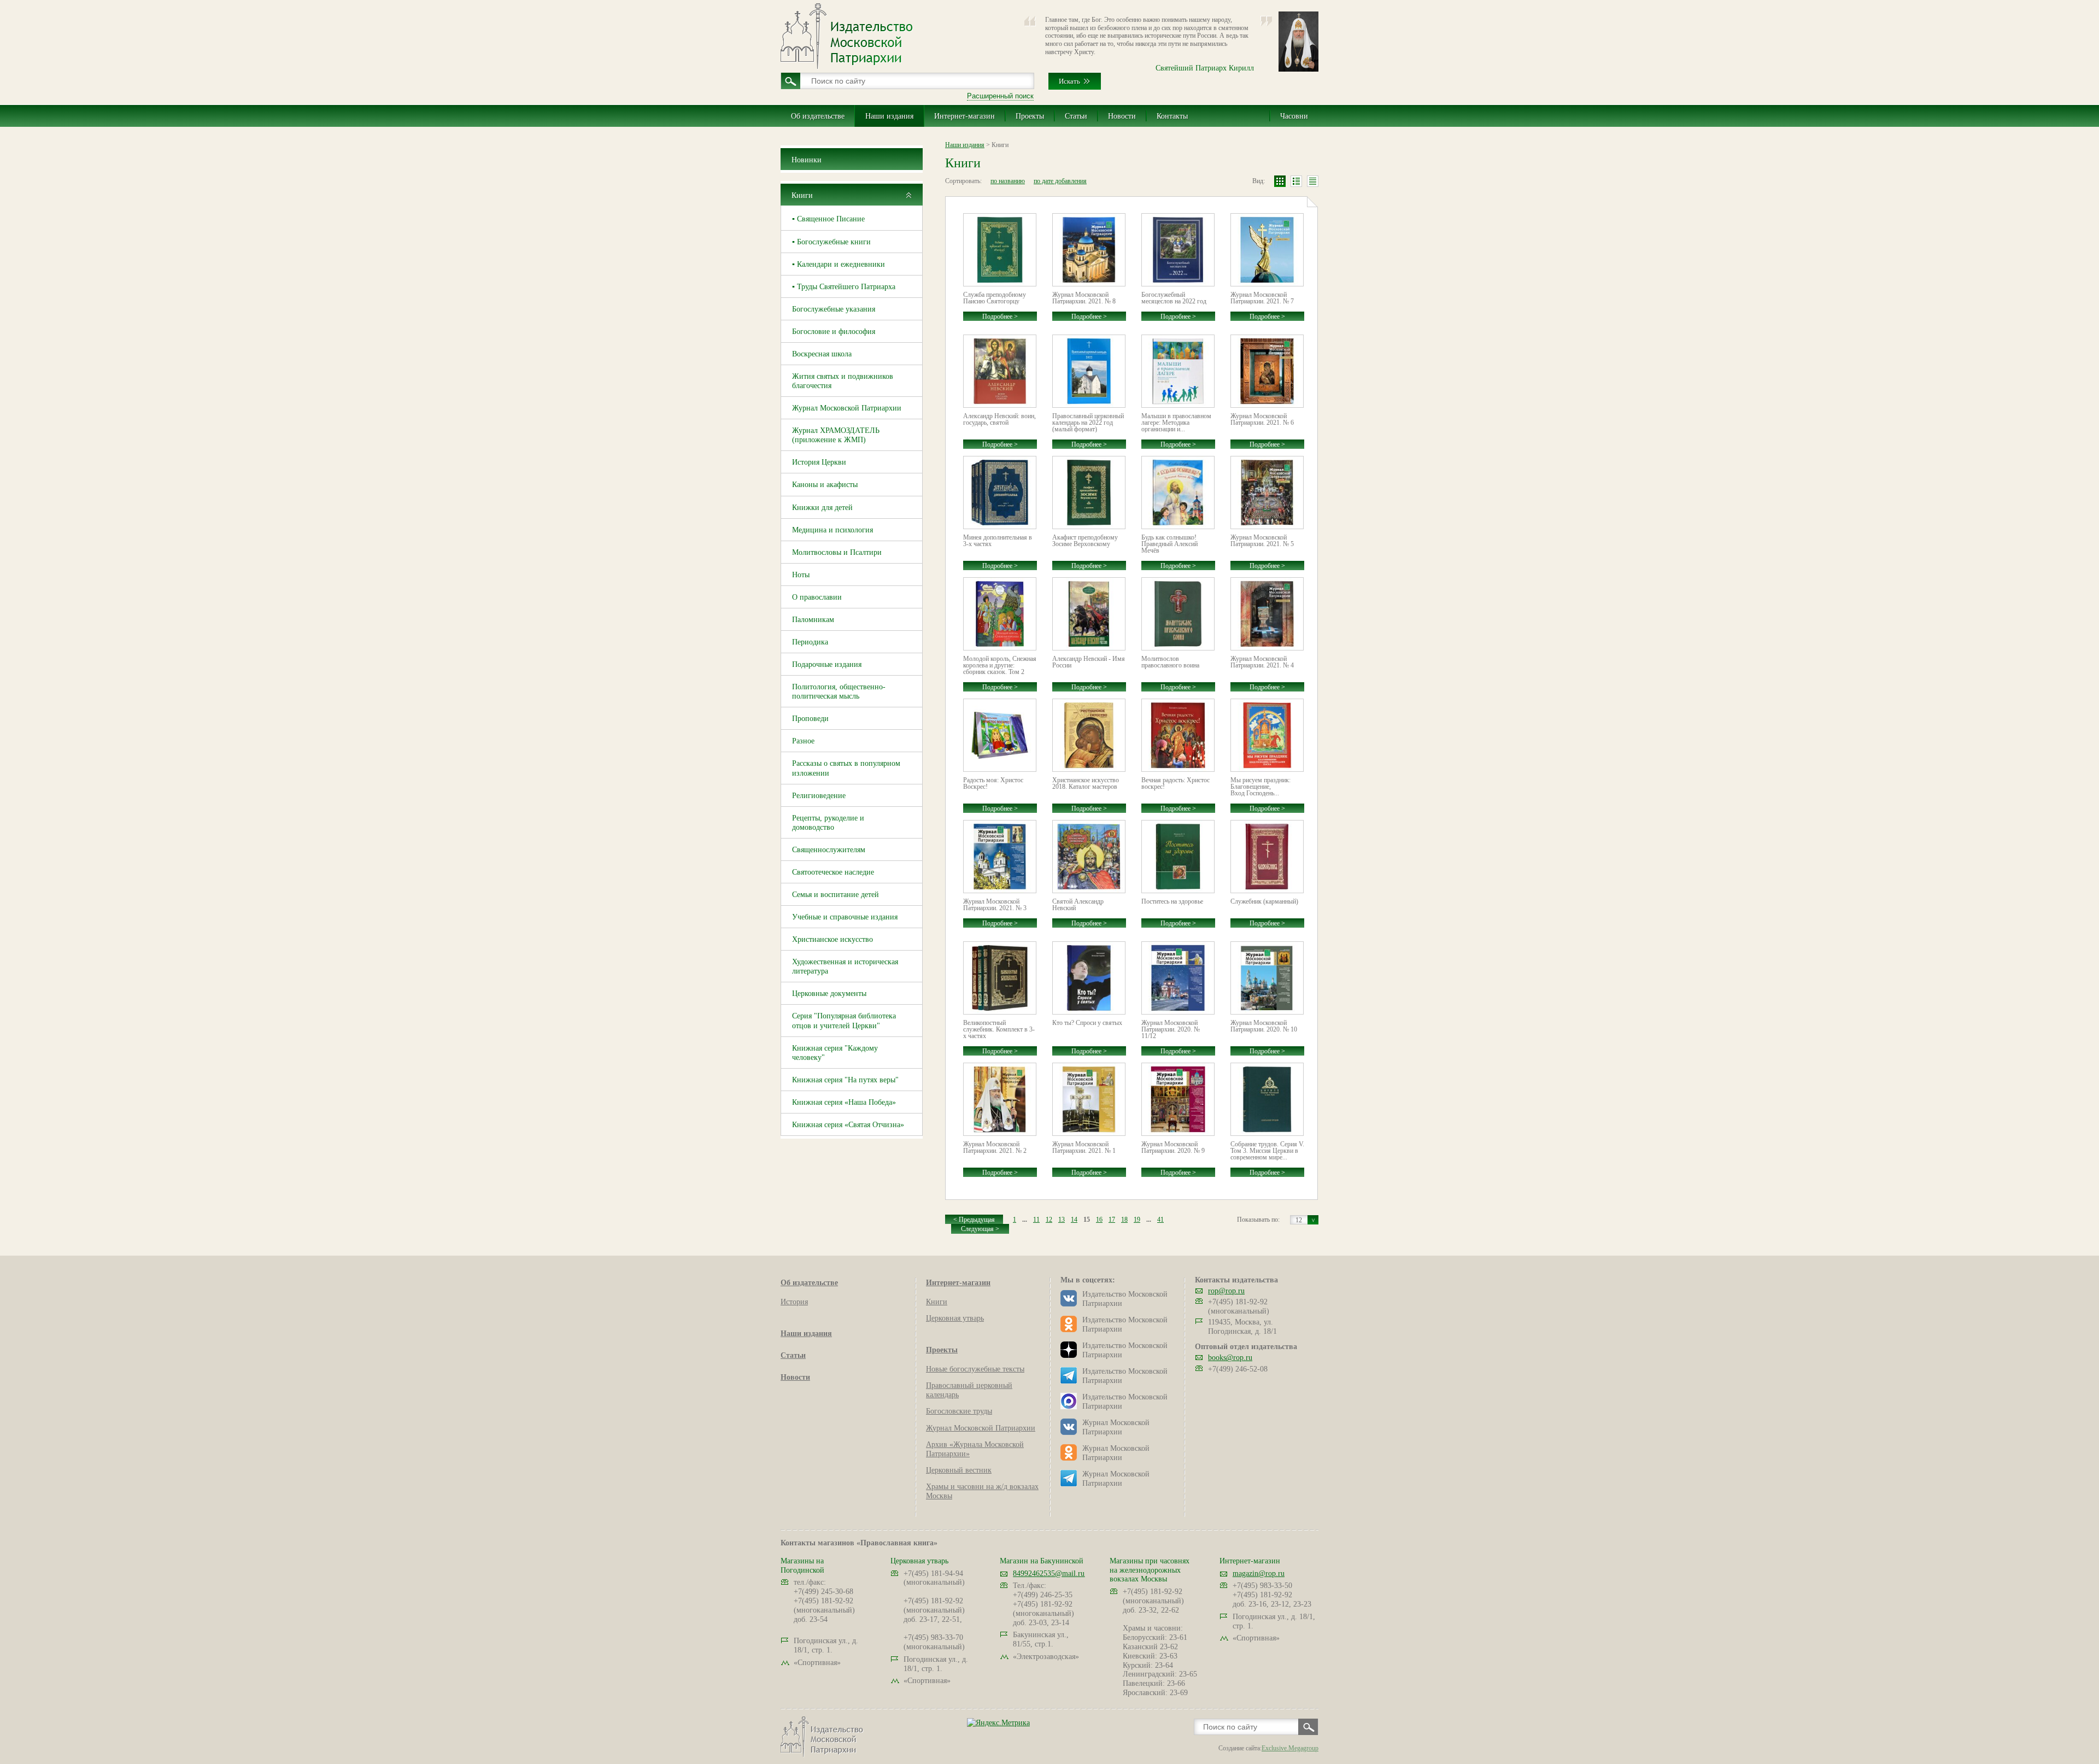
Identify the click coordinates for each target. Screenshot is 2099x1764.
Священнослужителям (829, 850)
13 (1062, 1220)
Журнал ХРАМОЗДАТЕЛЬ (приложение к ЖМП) (836, 435)
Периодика (810, 642)
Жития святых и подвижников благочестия (843, 381)
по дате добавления (1060, 181)
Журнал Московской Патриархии (847, 408)
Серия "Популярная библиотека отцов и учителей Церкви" (844, 1021)
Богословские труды (959, 1411)
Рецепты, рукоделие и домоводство (828, 823)
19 (1137, 1220)
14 (1074, 1220)
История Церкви (819, 462)
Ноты (801, 575)
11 (1036, 1220)
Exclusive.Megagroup (1290, 1748)
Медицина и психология (832, 530)
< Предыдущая (974, 1220)
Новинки (807, 160)
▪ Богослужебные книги (831, 242)
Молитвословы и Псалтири (837, 552)
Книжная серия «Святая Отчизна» (848, 1125)
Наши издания (889, 116)
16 (1099, 1220)
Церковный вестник (959, 1470)
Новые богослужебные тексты (975, 1369)
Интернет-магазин (965, 116)
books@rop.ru (1230, 1358)
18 (1124, 1220)
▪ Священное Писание (828, 219)
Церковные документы (829, 994)
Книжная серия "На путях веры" (845, 1080)
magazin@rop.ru (1259, 1573)
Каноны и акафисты (825, 485)
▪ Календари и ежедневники (839, 264)
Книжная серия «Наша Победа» (844, 1102)
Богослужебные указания (834, 309)
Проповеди (810, 719)
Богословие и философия (834, 332)
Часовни (1294, 116)
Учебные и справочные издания (845, 917)
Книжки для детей (822, 508)
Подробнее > (1000, 317)
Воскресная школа (822, 354)
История (794, 1302)
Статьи (1076, 116)
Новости (1122, 116)
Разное (803, 741)
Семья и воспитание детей (836, 895)
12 (1049, 1220)
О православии (817, 597)
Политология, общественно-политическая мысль (839, 691)
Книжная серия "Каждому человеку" (835, 1053)
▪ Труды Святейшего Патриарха (844, 287)
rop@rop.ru (1226, 1291)
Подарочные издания (827, 664)
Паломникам (813, 620)
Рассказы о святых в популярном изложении (846, 768)
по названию (1008, 181)
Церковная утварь (955, 1318)
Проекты (1030, 116)
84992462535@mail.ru (1049, 1573)
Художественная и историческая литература (845, 966)
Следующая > (980, 1229)
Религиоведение (819, 796)
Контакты (1172, 116)
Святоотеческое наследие (833, 872)
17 (1112, 1220)
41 (1160, 1220)
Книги (802, 195)
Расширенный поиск (1000, 96)
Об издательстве (818, 116)
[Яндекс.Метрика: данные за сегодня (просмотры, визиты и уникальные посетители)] (998, 1723)
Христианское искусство (832, 939)
